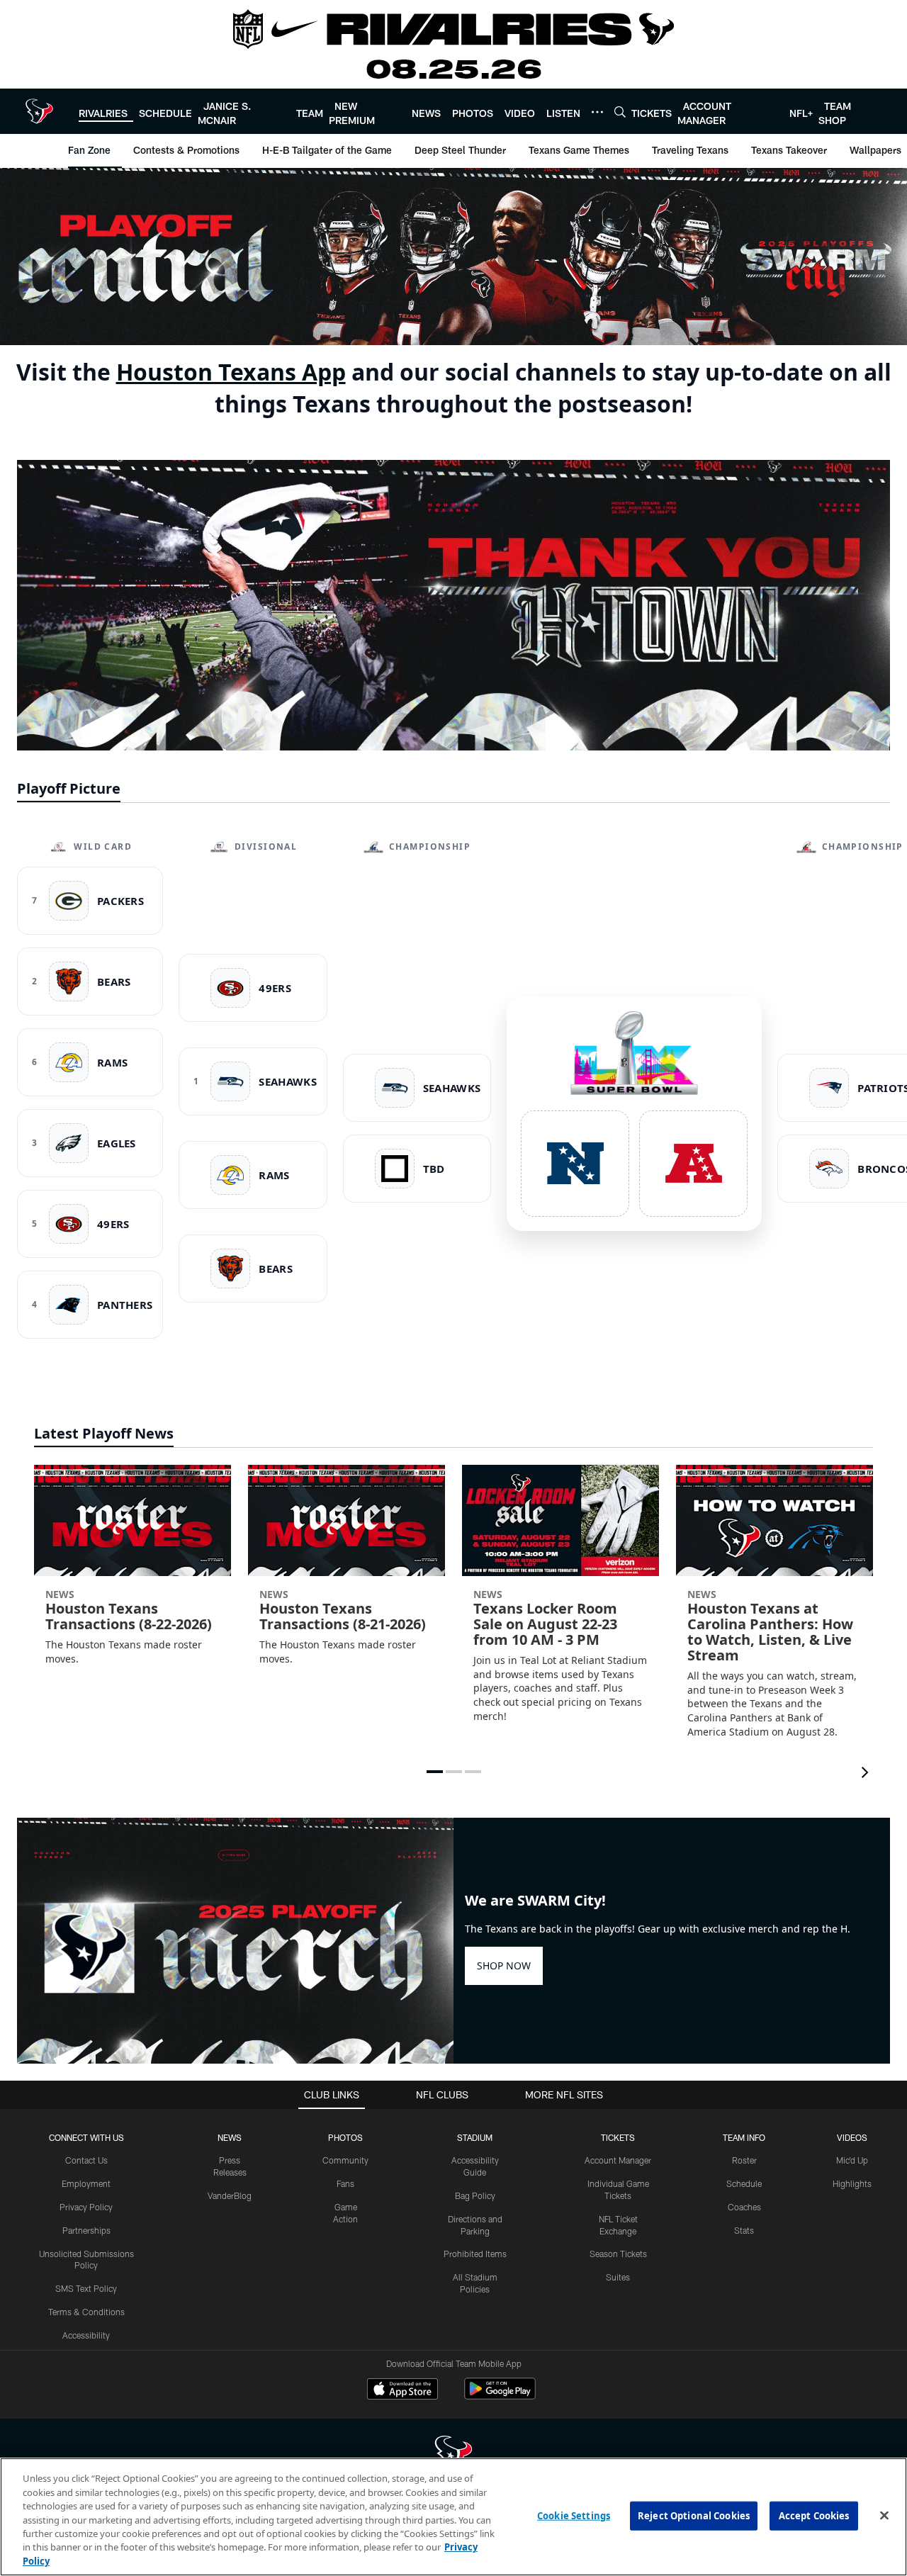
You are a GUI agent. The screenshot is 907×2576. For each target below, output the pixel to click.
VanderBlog (230, 2195)
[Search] (620, 112)
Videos (852, 2137)
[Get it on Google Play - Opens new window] (500, 2396)
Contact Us (86, 2160)
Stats (744, 2230)
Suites (618, 2277)
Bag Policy (475, 2195)
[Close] (884, 2515)
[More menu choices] (597, 112)
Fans (345, 2183)
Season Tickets (618, 2254)
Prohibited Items (475, 2254)
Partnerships (86, 2230)
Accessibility (86, 2335)
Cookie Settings (574, 2515)
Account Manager (618, 2160)
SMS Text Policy (86, 2288)
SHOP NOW (504, 1965)
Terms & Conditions (86, 2312)
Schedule (744, 2183)
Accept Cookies (814, 2515)
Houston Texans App (231, 372)
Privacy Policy (86, 2207)
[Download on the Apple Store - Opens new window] (402, 2390)
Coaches (744, 2207)
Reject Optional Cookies (694, 2515)
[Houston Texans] (453, 2454)
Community (345, 2160)
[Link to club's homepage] (39, 111)
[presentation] (867, 1774)
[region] (453, 2517)
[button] (435, 1772)
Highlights (852, 2183)
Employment (86, 2183)
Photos (345, 2137)
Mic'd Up (852, 2160)
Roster (744, 2160)
